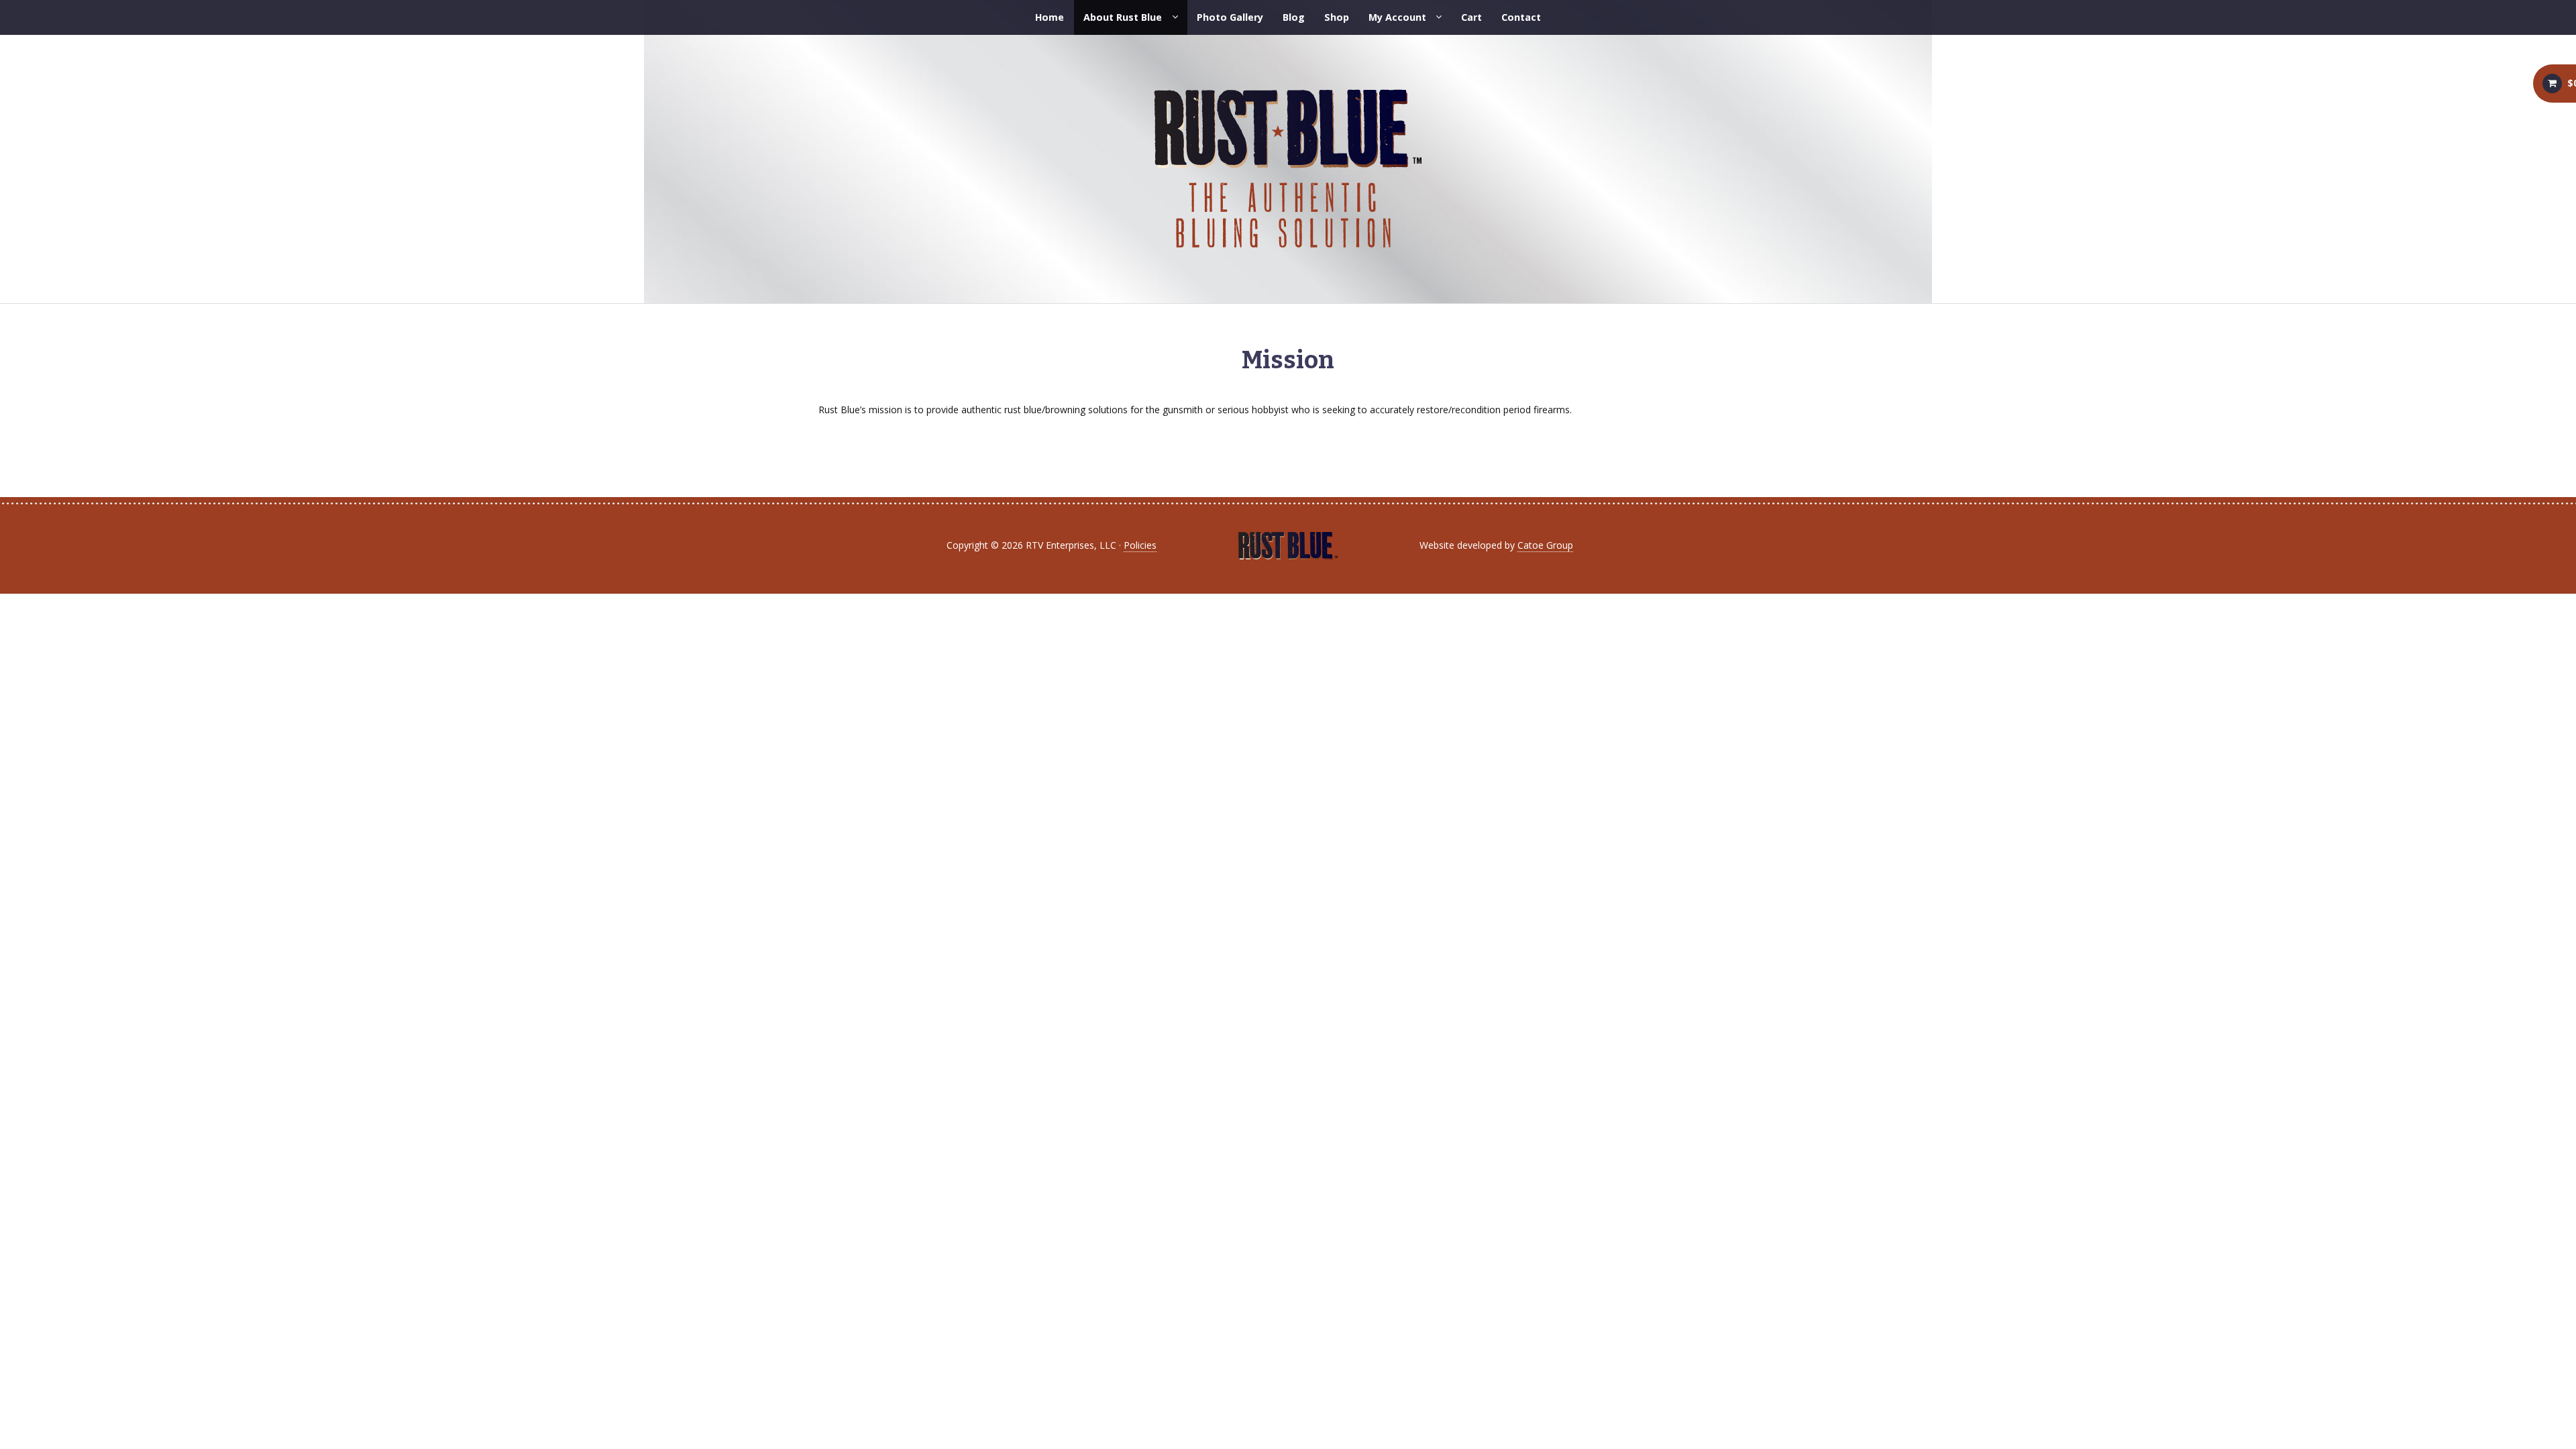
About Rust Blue (1123, 17)
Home (1050, 17)
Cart (1471, 17)
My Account (1397, 17)
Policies (1140, 545)
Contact (1521, 17)
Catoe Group (1545, 545)
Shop (1337, 17)
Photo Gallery (1230, 17)
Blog (1294, 17)
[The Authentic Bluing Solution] (1288, 169)
